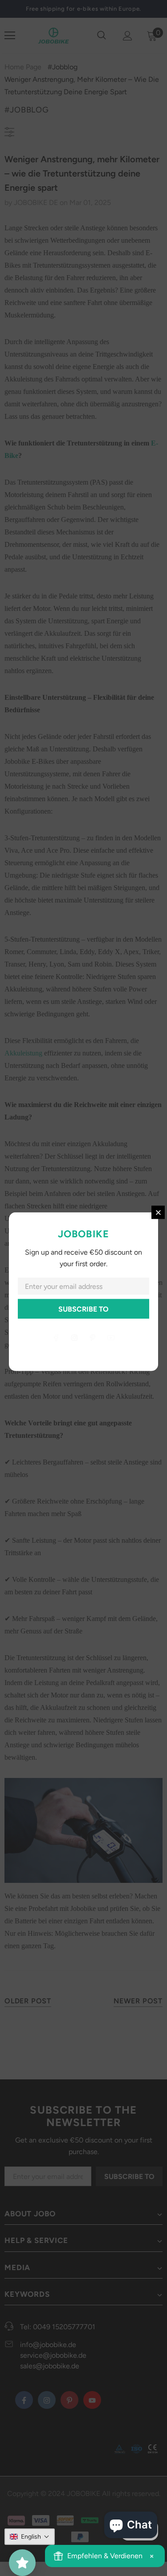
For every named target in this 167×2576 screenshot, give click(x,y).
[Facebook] (56, 1337)
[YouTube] (111, 1337)
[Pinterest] (93, 1337)
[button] (30, 2537)
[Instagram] (74, 1337)
